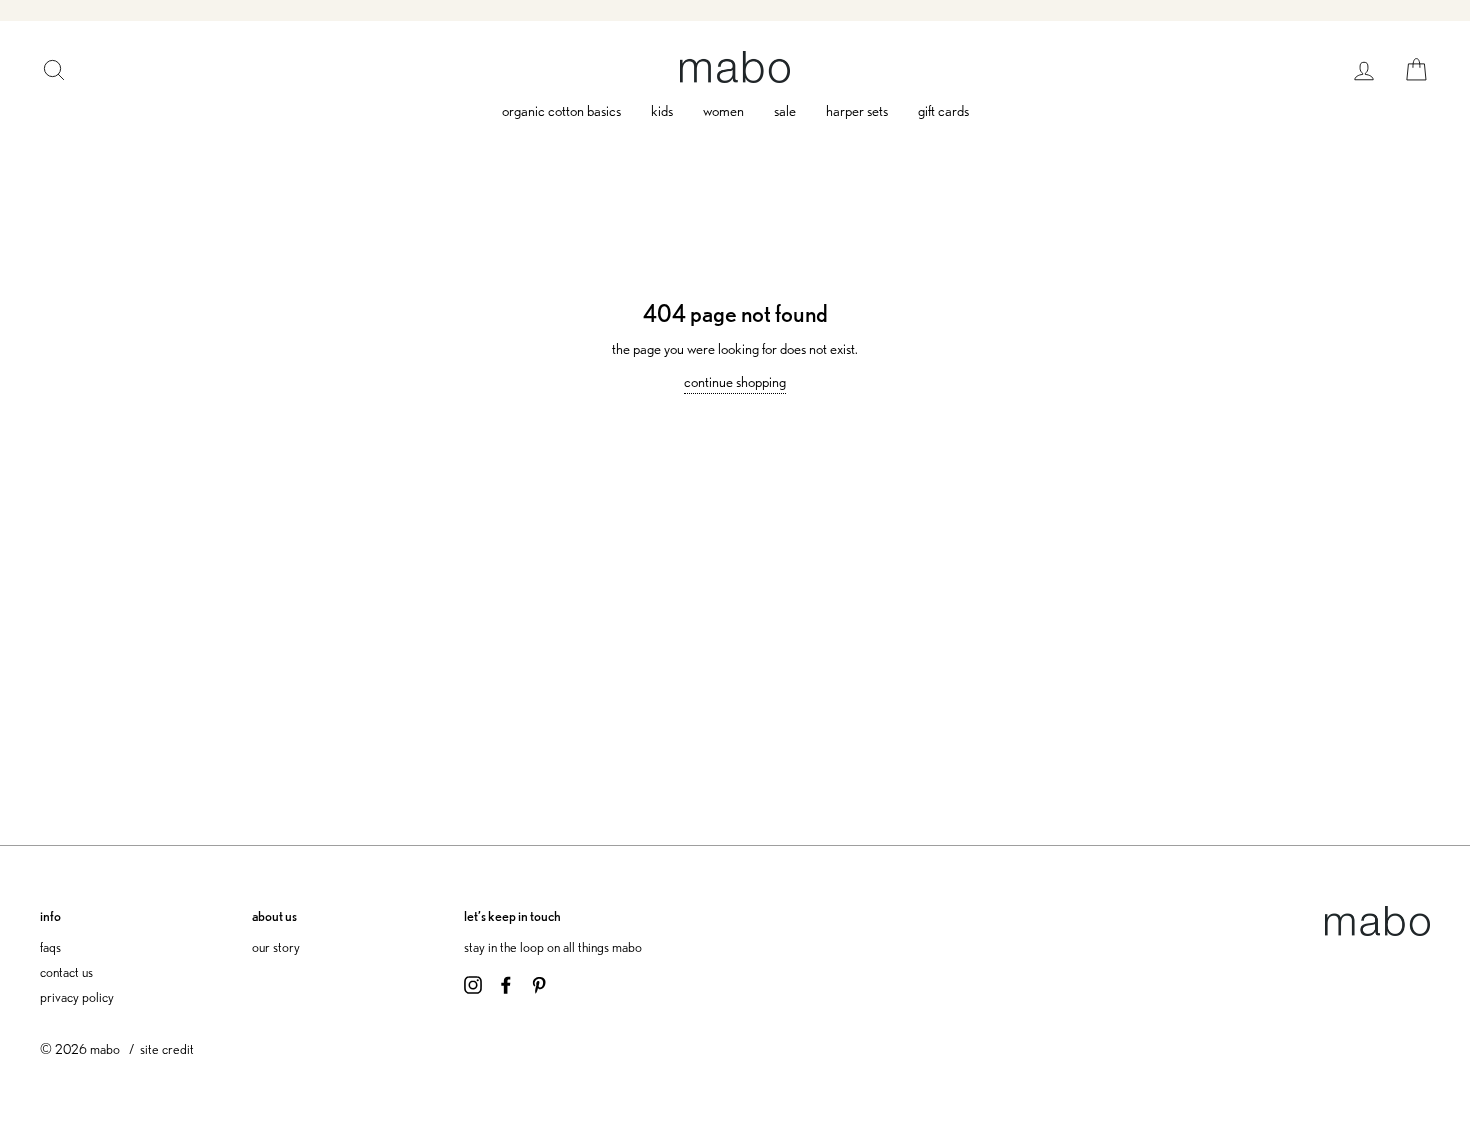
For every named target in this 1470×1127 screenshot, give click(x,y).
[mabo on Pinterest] (539, 983)
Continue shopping (735, 382)
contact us (66, 971)
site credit (167, 1048)
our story (276, 946)
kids (662, 111)
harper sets (857, 111)
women (723, 111)
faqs (50, 946)
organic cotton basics (561, 111)
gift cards (943, 111)
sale (785, 111)
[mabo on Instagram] (473, 983)
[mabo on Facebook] (506, 983)
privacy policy (77, 996)
